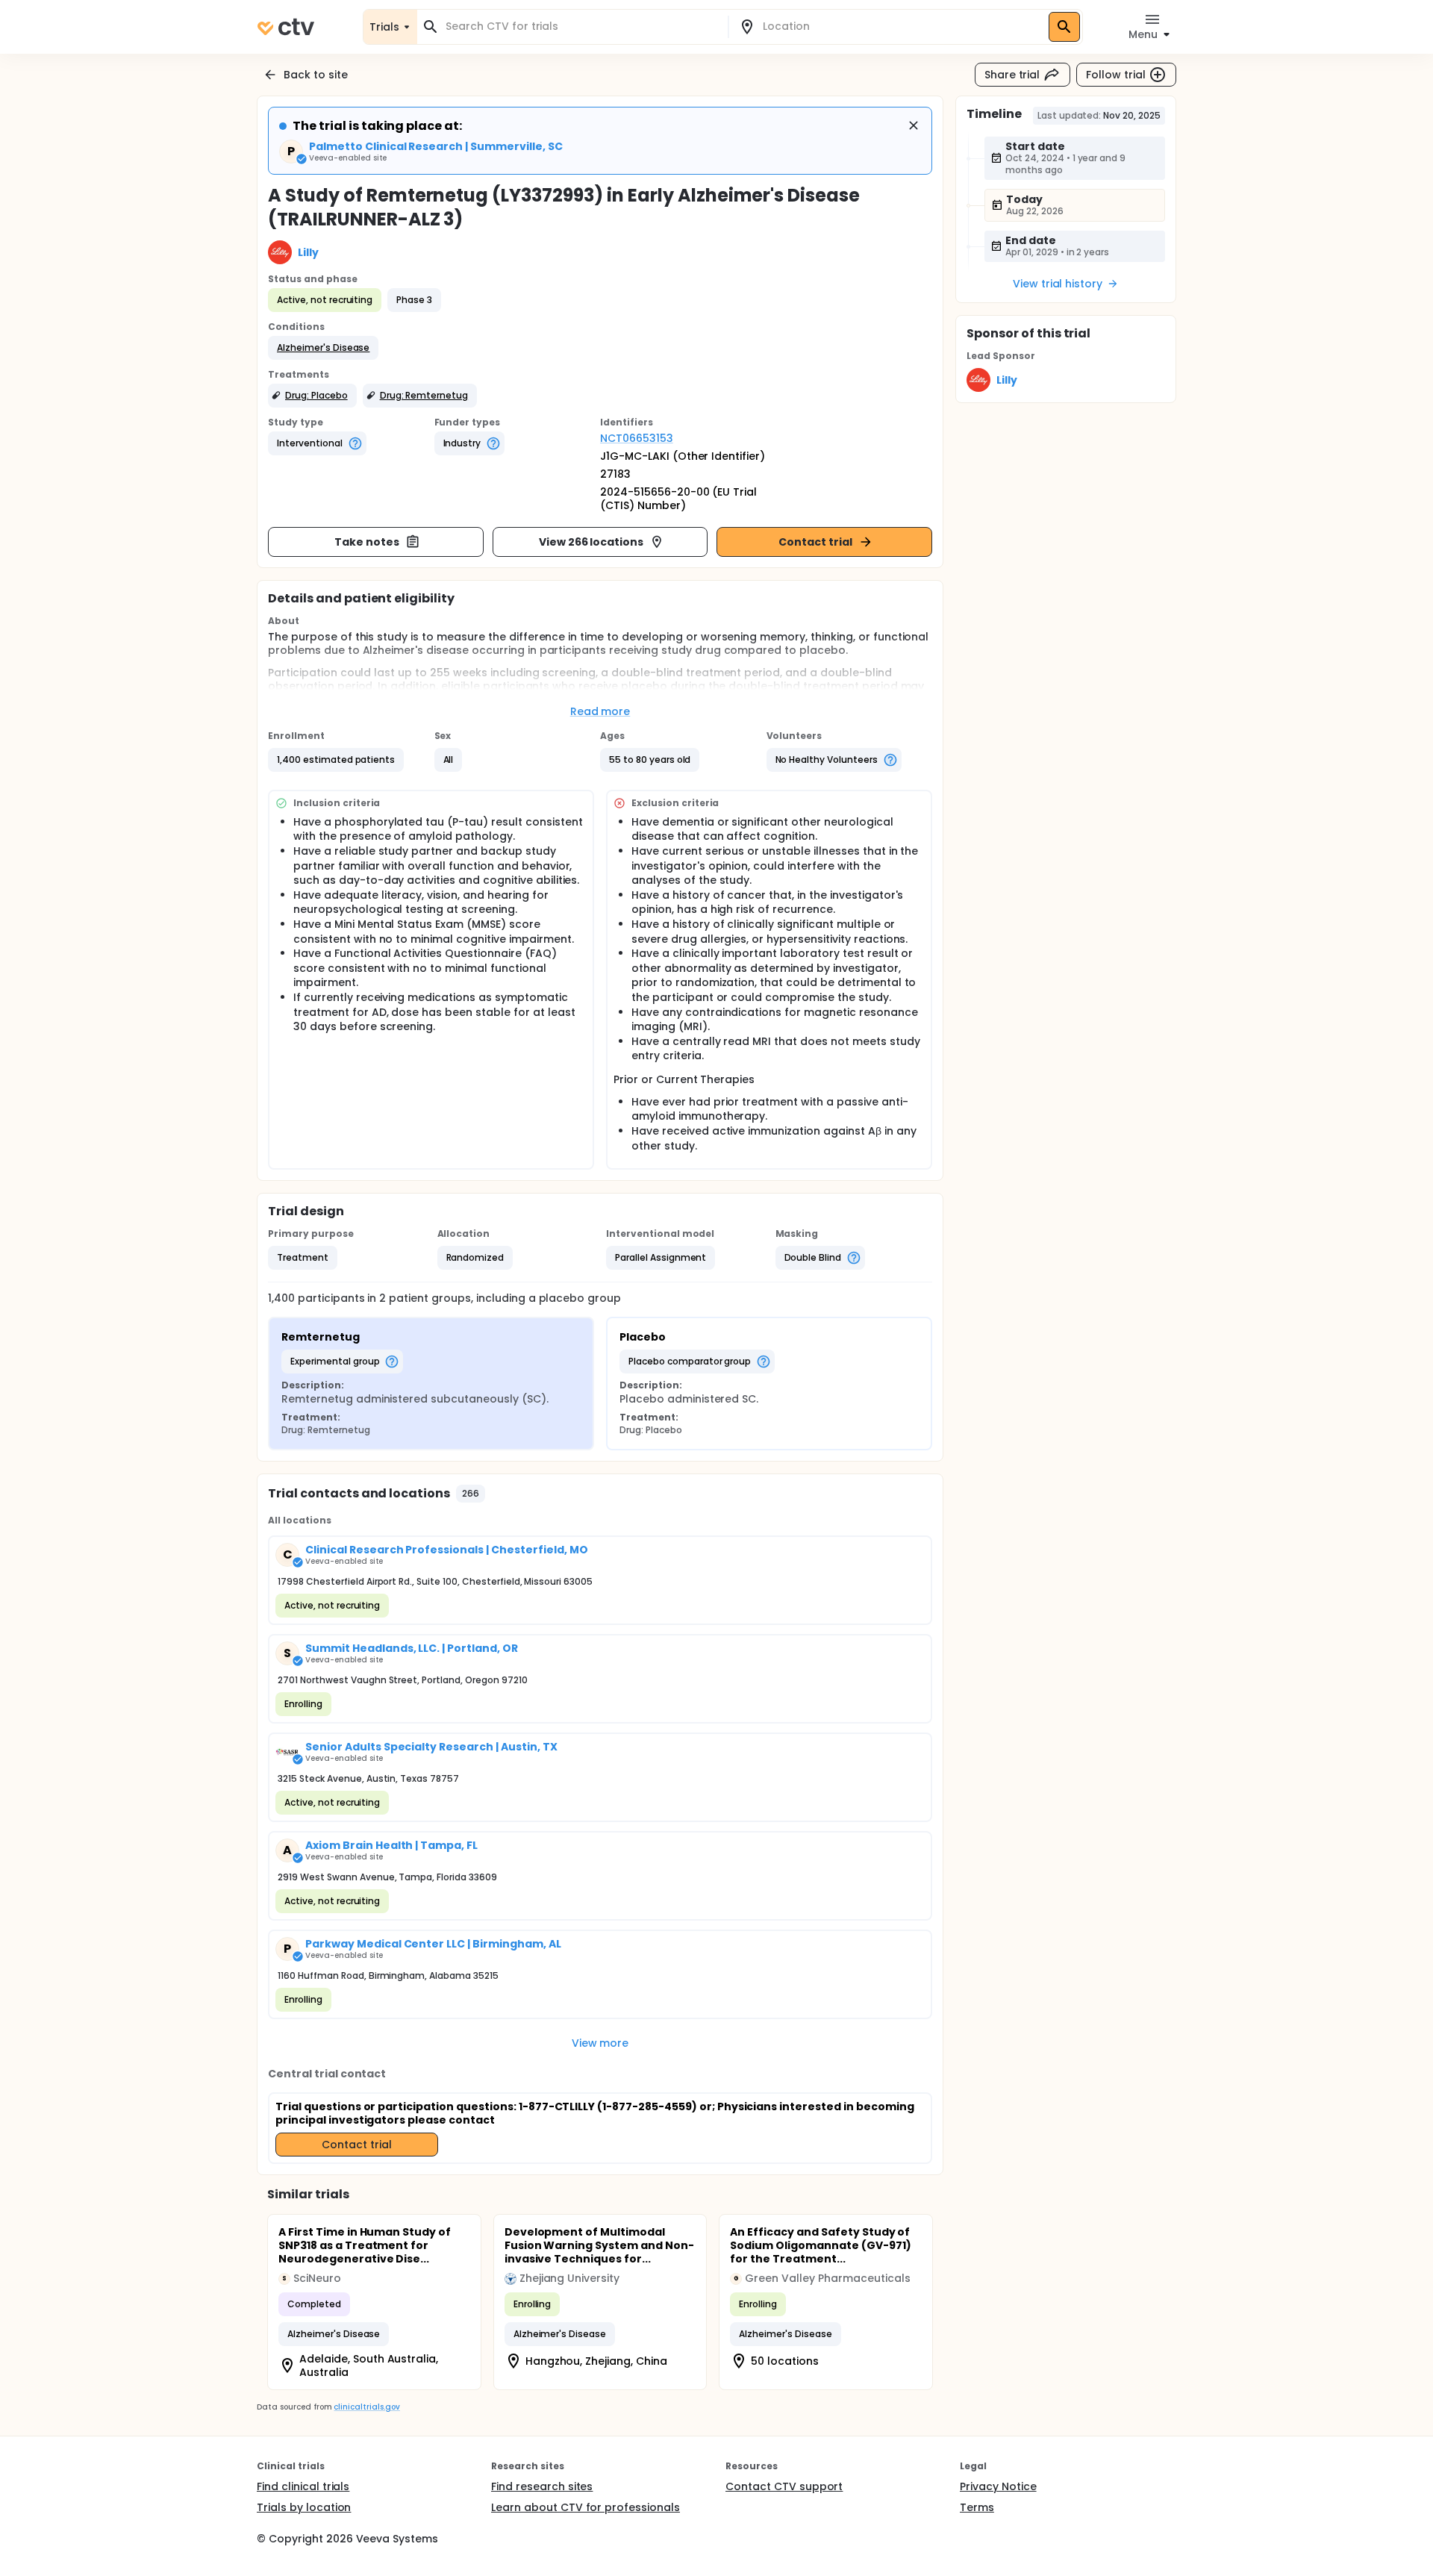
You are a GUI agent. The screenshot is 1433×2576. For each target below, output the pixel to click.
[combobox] (581, 26)
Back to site (316, 75)
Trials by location (304, 2507)
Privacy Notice (998, 2486)
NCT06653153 (637, 438)
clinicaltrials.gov (366, 2407)
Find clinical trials (303, 2486)
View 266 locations (591, 542)
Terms (977, 2507)
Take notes (367, 542)
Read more (600, 711)
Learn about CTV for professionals (586, 2507)
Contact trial (815, 542)
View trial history (1058, 284)
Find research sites (542, 2486)
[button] (323, 348)
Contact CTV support (784, 2486)
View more (600, 2043)
